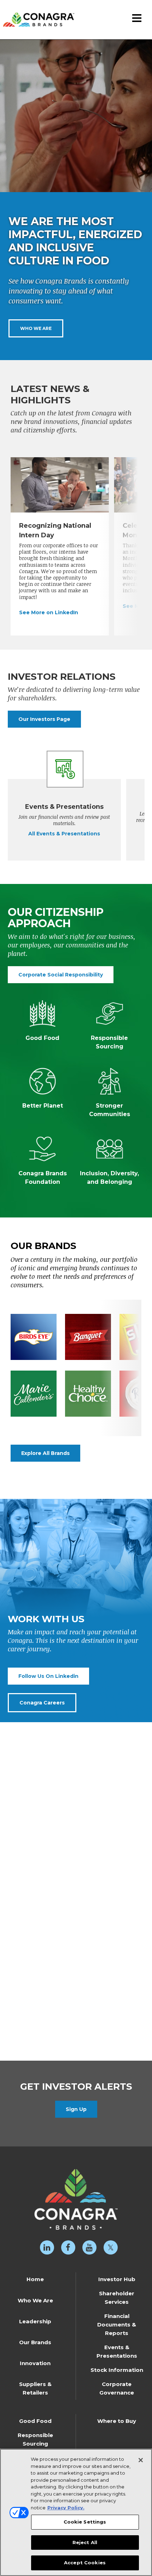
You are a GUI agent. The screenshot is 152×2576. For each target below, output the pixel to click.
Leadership (35, 2321)
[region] (76, 2512)
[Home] (37, 14)
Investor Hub (117, 2279)
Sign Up (76, 2109)
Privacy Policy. (66, 2508)
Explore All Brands (45, 1453)
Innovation (35, 2363)
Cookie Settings (85, 2522)
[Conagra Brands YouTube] (89, 2247)
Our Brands (35, 2342)
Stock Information (117, 2370)
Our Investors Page (44, 719)
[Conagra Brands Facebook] (68, 2247)
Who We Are (36, 328)
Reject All (85, 2542)
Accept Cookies (85, 2563)
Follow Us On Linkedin (48, 1676)
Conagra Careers (42, 1703)
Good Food (35, 2421)
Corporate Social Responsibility (61, 975)
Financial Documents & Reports (117, 2325)
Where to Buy (117, 2421)
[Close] (141, 2460)
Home (35, 2279)
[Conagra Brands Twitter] (111, 2247)
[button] (137, 19)
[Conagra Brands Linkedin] (47, 2247)
